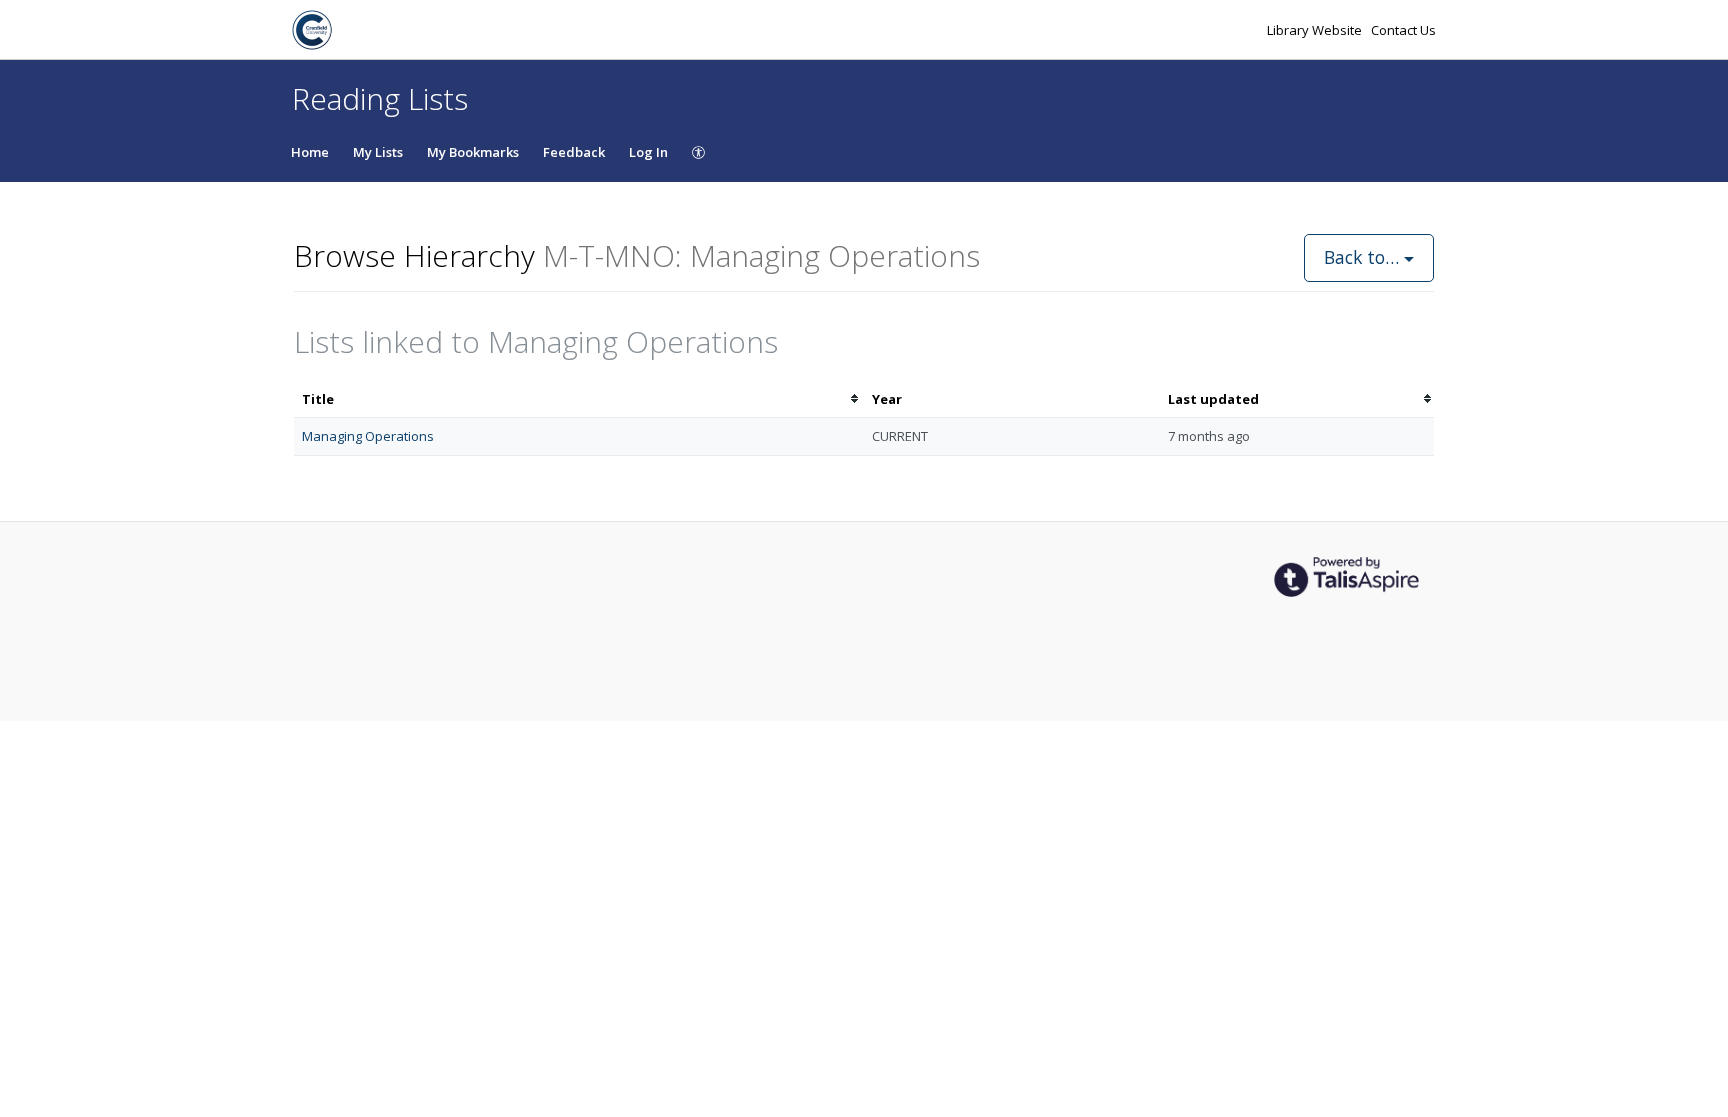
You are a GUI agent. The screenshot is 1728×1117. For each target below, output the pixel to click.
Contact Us (1403, 30)
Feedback (574, 152)
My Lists (378, 152)
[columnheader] (579, 399)
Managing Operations (368, 436)
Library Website (1316, 30)
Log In (648, 152)
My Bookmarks (473, 152)
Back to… (1364, 257)
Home (310, 152)
